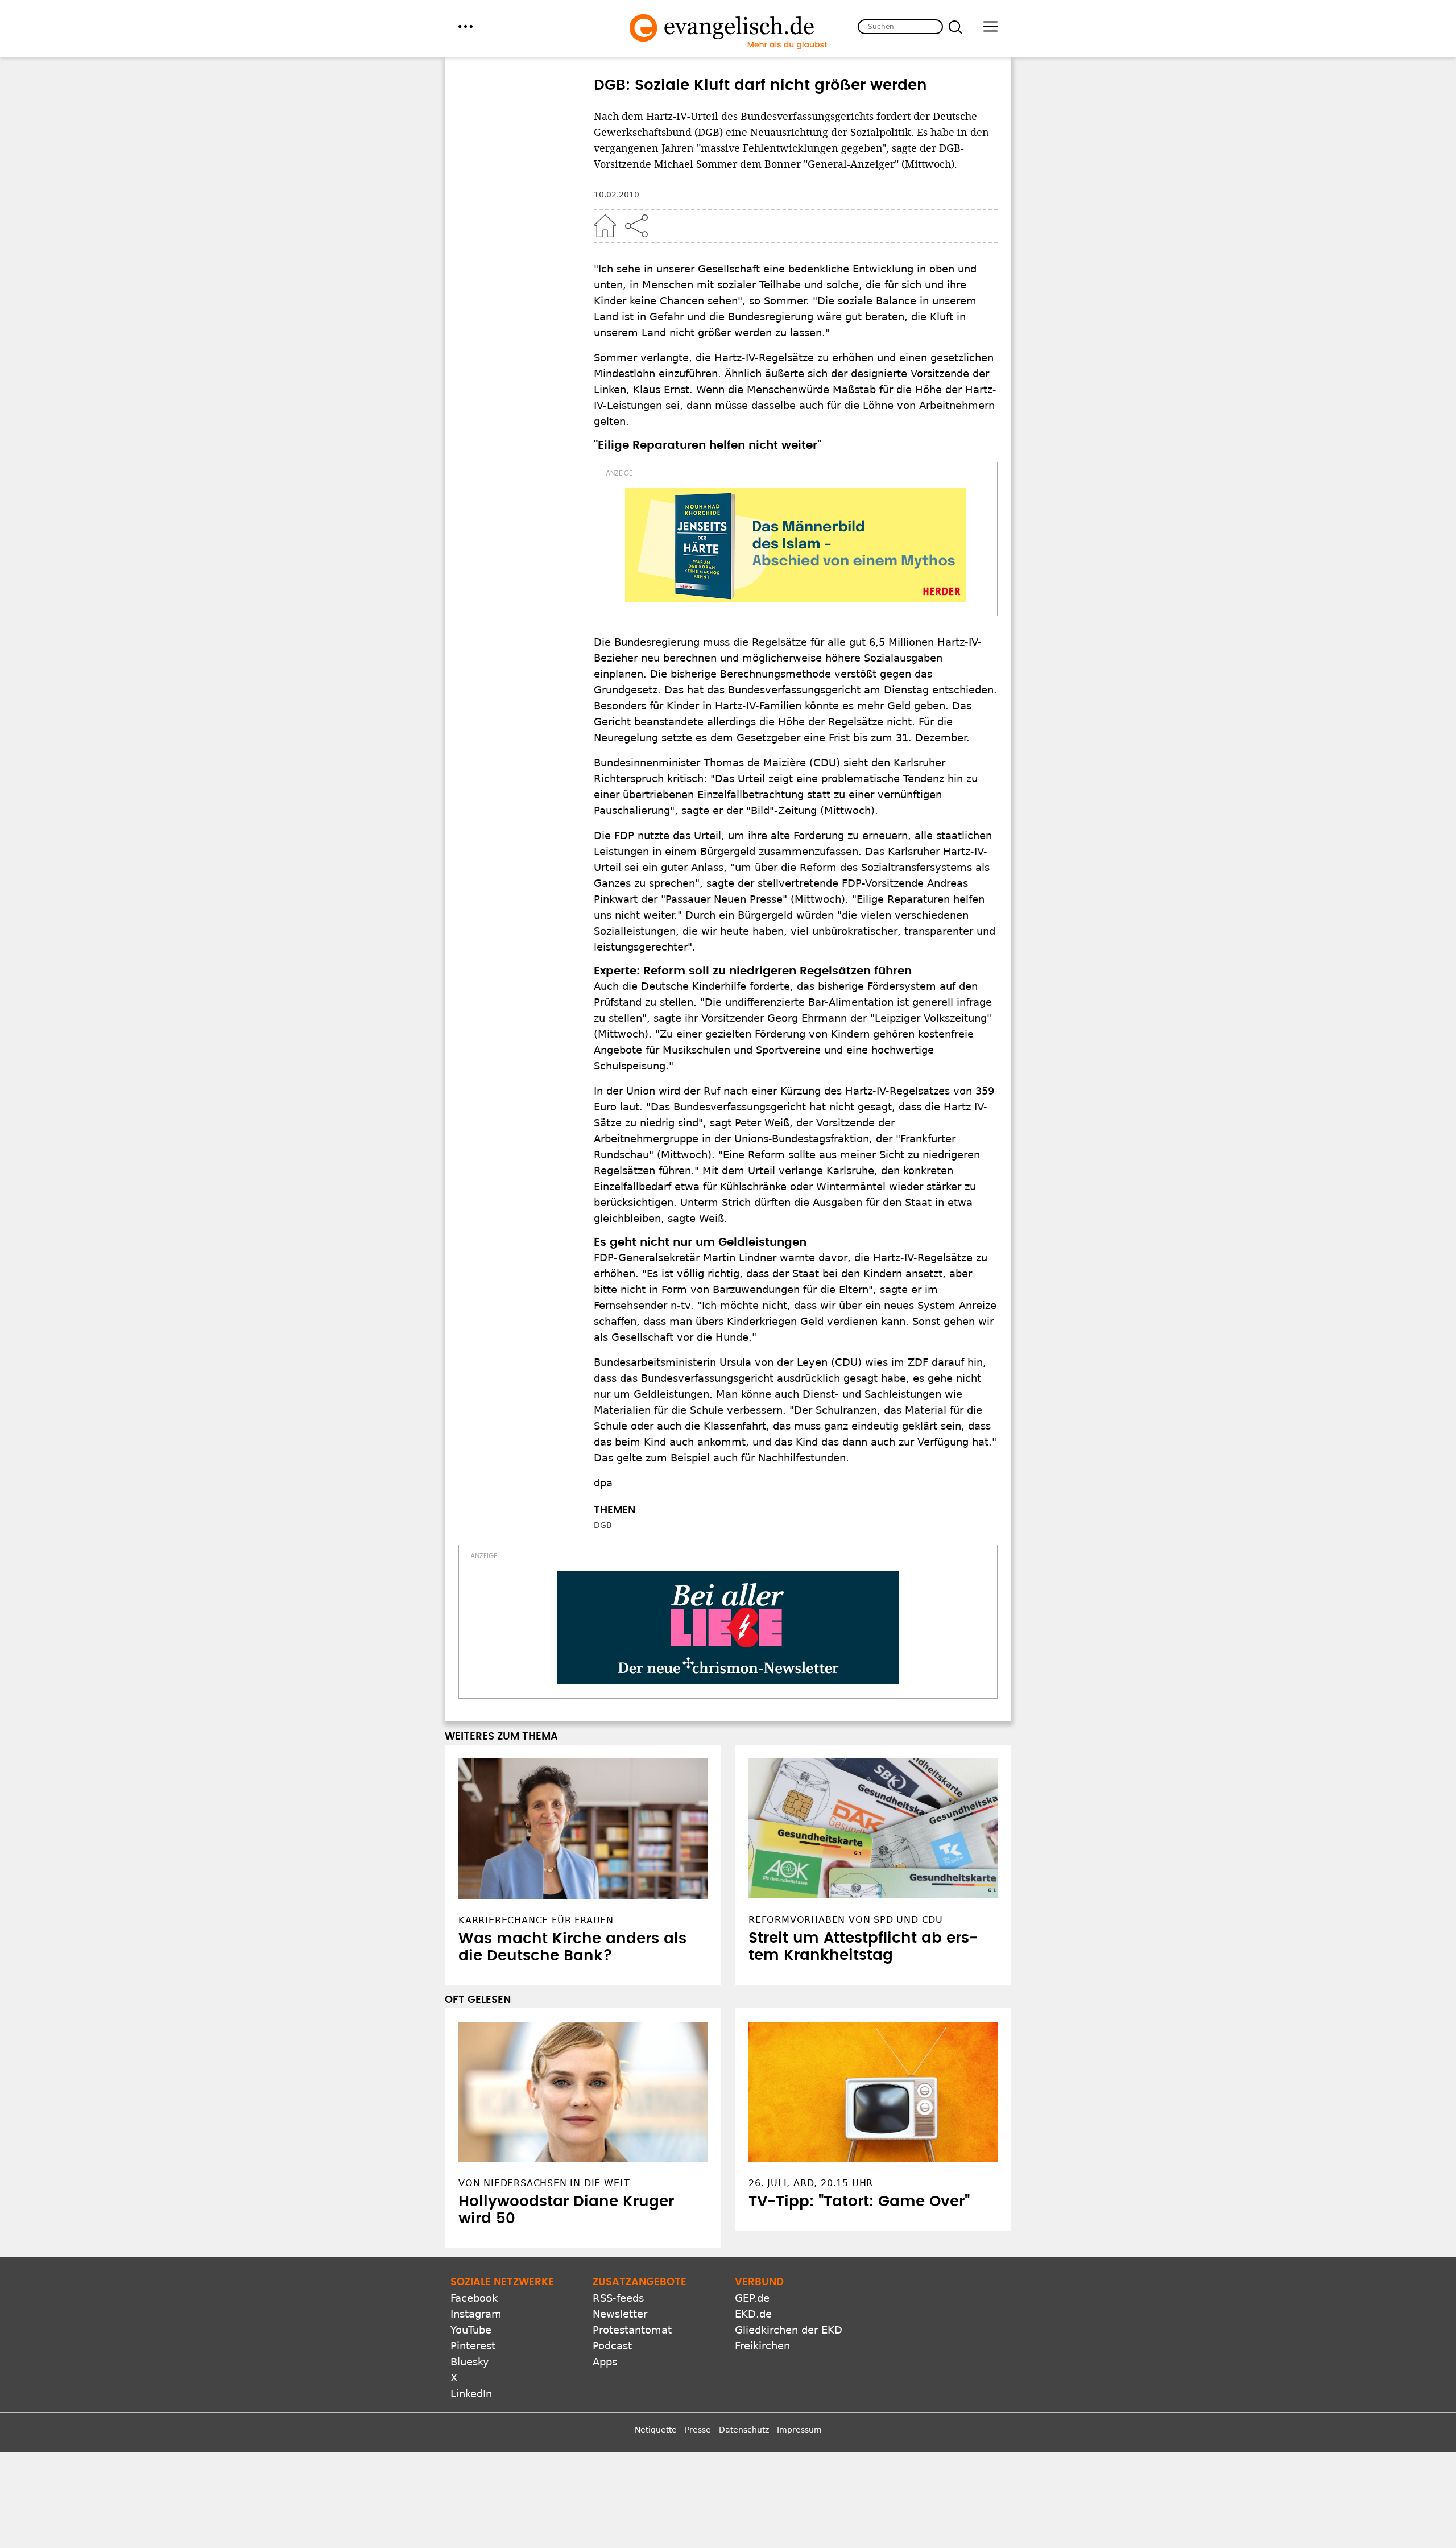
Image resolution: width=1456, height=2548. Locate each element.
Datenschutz (744, 2430)
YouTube (471, 2330)
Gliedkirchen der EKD (789, 2330)
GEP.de (752, 2298)
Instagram (476, 2314)
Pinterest (473, 2346)
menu (466, 26)
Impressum (799, 2430)
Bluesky (470, 2362)
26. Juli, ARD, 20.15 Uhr (811, 2183)
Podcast (612, 2346)
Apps (605, 2362)
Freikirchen (762, 2346)
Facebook (474, 2298)
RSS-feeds (618, 2298)
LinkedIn (471, 2394)
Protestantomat (632, 2330)
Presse (698, 2430)
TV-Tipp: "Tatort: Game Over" (859, 2202)
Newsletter (620, 2314)
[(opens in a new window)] (796, 545)
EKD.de (753, 2314)
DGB (603, 1525)
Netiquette (656, 2430)
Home (605, 226)
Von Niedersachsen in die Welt (544, 2183)
